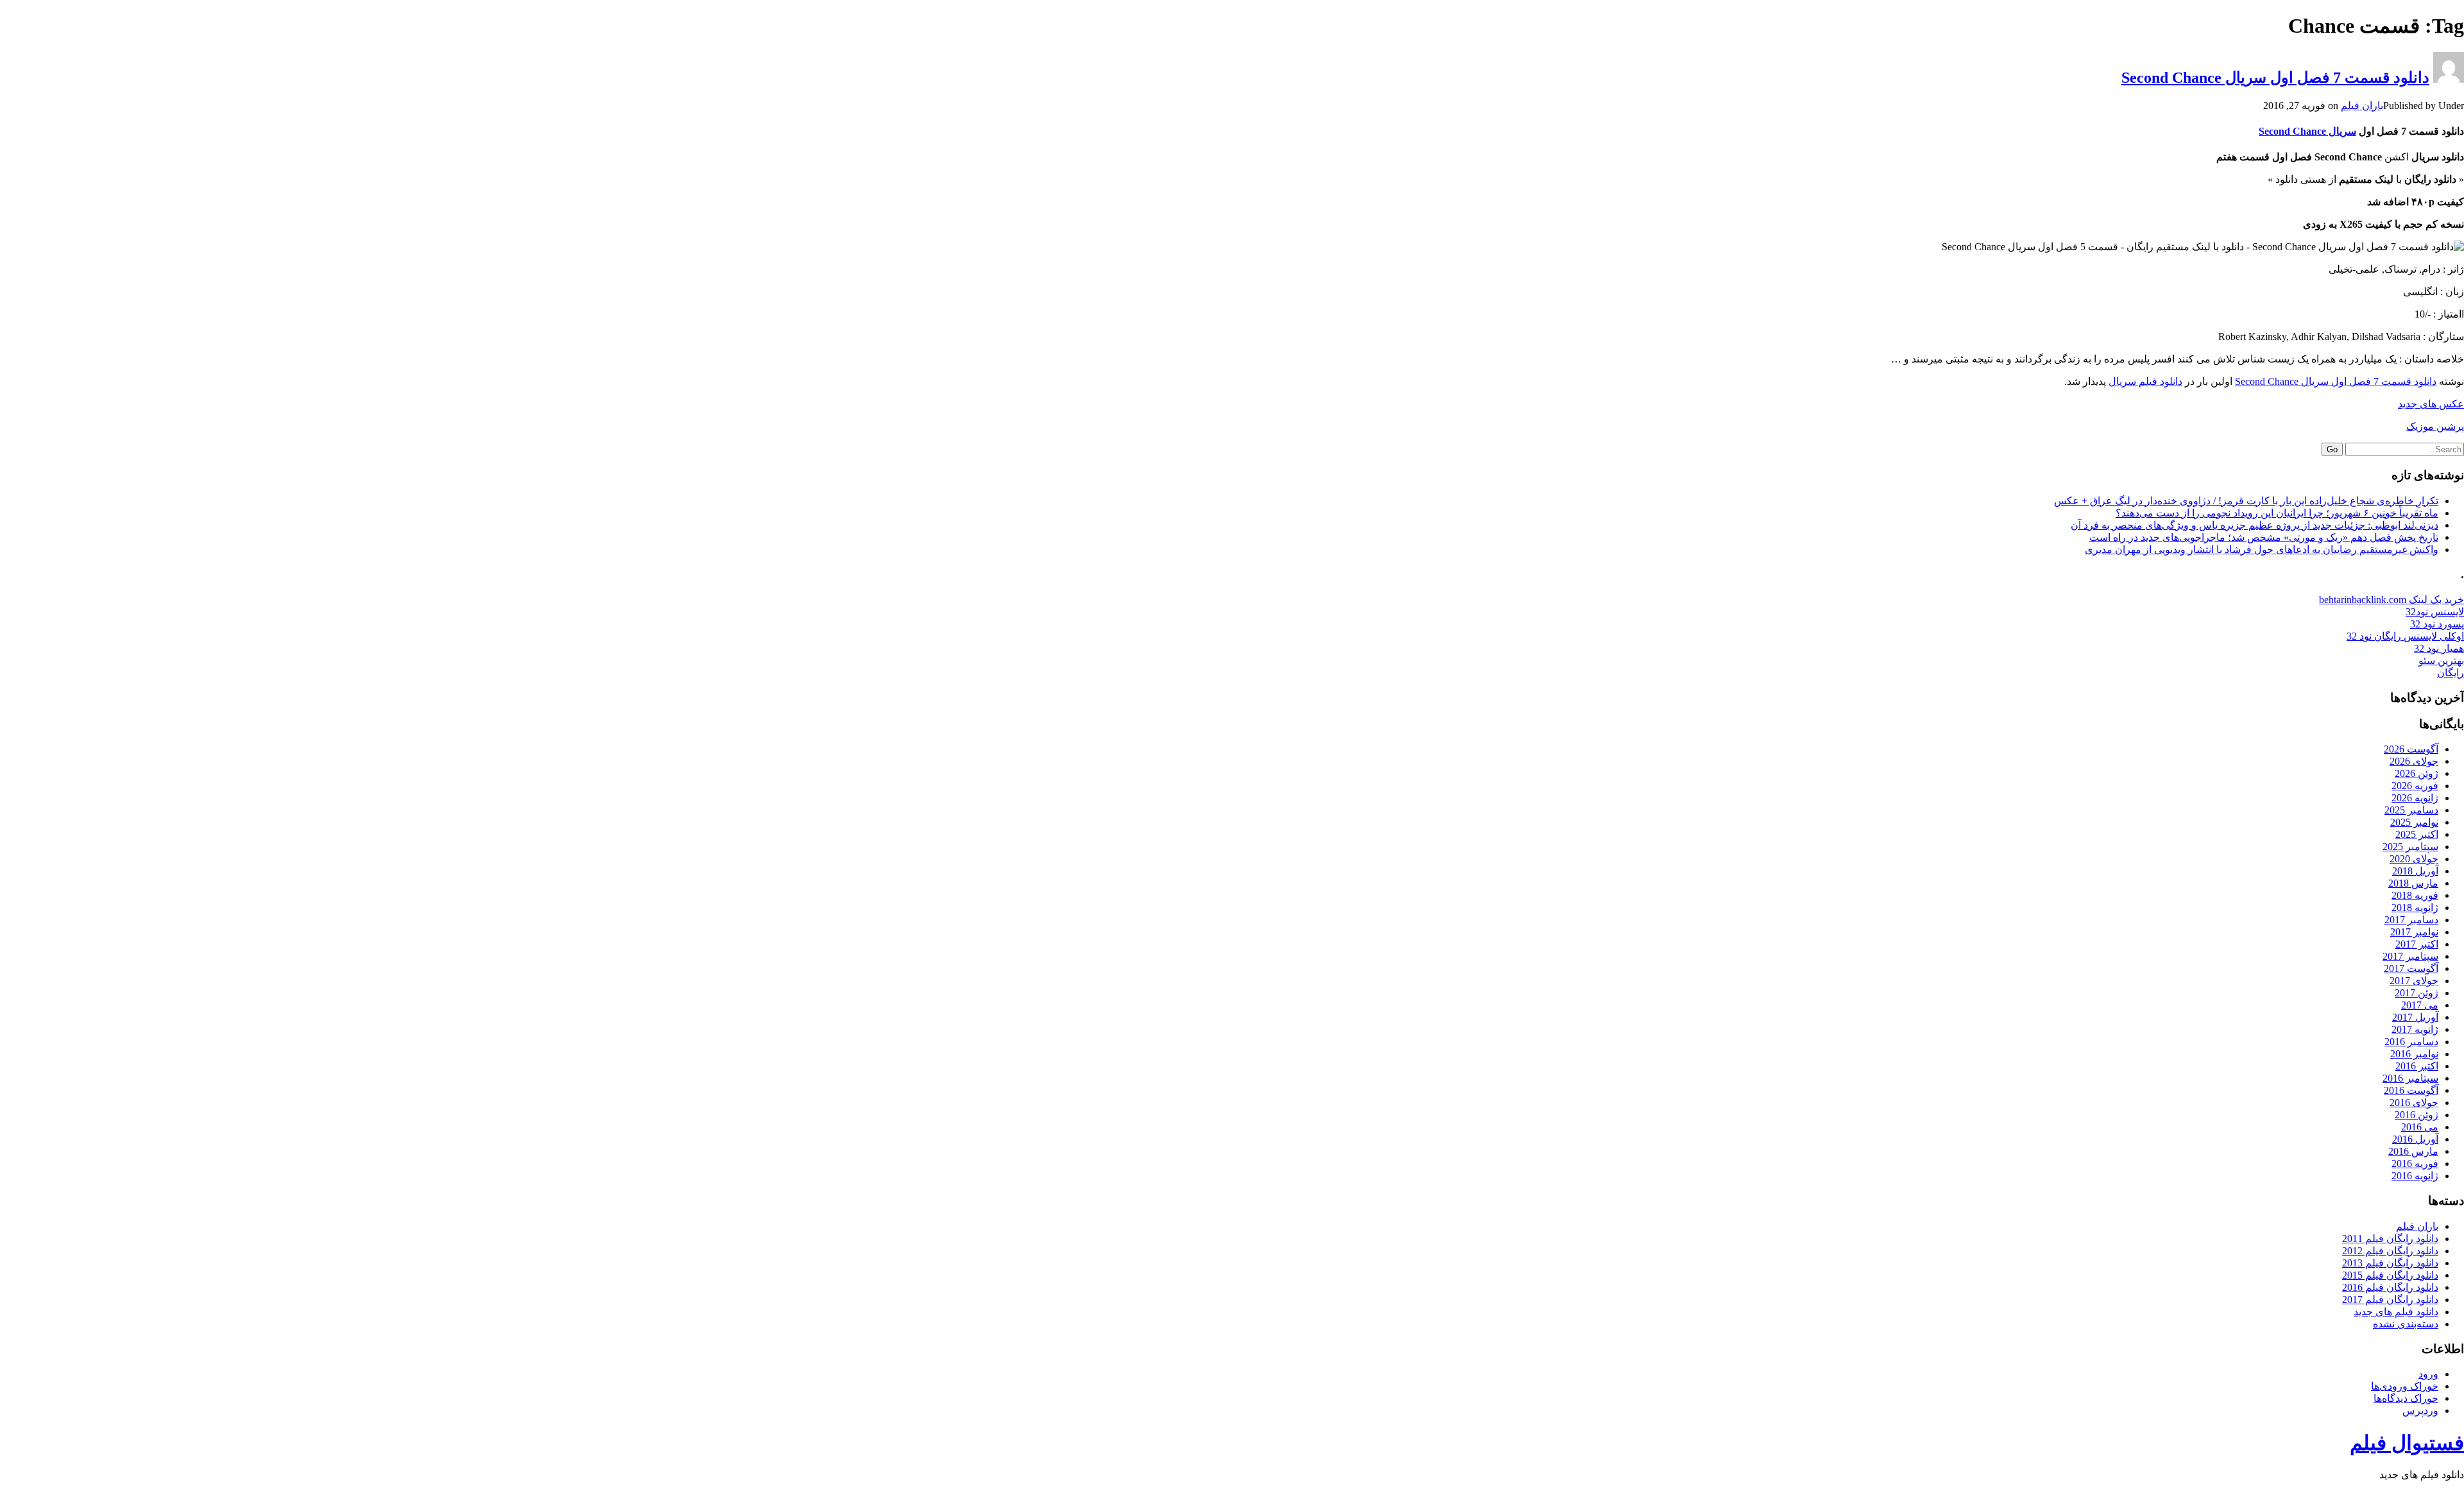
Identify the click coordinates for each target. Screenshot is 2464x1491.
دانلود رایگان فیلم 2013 (2390, 1263)
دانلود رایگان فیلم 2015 (2390, 1275)
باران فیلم (2362, 106)
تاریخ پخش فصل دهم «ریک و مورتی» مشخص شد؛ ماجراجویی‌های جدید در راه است (2264, 537)
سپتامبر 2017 (2410, 956)
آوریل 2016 (2415, 1139)
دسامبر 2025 (2411, 810)
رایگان (2451, 673)
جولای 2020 (2414, 859)
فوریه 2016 (2415, 1163)
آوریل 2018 (2415, 871)
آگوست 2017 (2411, 968)
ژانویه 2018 (2415, 907)
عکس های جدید (2431, 404)
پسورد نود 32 (2437, 624)
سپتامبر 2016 (2410, 1078)
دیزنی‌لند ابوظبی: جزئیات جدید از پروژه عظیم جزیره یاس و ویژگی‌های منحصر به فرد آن (2254, 525)
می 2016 (2420, 1127)
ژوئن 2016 (2417, 1115)
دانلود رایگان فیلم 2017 (2390, 1299)
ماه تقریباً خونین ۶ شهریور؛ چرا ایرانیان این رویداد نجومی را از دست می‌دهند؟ (2277, 513)
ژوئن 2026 (2417, 773)
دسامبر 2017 (2411, 920)
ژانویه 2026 (2415, 798)
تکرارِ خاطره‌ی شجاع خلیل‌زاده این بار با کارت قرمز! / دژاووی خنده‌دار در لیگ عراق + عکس (2246, 501)
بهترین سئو (2441, 660)
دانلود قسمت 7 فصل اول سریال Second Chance (2275, 78)
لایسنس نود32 (2435, 612)
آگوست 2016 (2411, 1090)
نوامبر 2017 (2414, 932)
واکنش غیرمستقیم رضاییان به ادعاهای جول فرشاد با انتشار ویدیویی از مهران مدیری (2262, 550)
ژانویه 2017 (2415, 1029)
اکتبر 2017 (2417, 944)
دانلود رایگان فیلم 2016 (2390, 1287)
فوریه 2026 (2415, 786)
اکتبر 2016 (2417, 1066)
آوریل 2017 (2415, 1017)
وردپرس (2420, 1410)
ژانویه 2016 (2415, 1176)
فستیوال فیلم (2407, 1443)
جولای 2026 (2414, 761)
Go (2332, 449)
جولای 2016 (2414, 1103)
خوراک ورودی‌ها (2405, 1386)
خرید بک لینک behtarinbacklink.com (2391, 600)
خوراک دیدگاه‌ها (2406, 1398)
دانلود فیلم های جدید (2396, 1312)
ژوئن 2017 (2417, 993)
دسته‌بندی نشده (2406, 1324)
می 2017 (2420, 1005)
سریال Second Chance (2307, 131)
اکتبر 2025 (2417, 834)
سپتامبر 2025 (2410, 847)
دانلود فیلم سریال (2145, 381)
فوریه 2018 (2415, 895)
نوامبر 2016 (2414, 1054)
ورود (2428, 1374)
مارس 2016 (2413, 1151)
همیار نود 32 (2439, 648)
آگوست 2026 (2411, 749)
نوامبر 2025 (2414, 822)
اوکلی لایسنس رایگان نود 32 (2405, 636)
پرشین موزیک (2435, 426)
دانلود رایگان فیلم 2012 (2390, 1251)
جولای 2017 (2414, 981)
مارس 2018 (2413, 883)
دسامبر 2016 (2411, 1042)
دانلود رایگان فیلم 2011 (2390, 1239)
